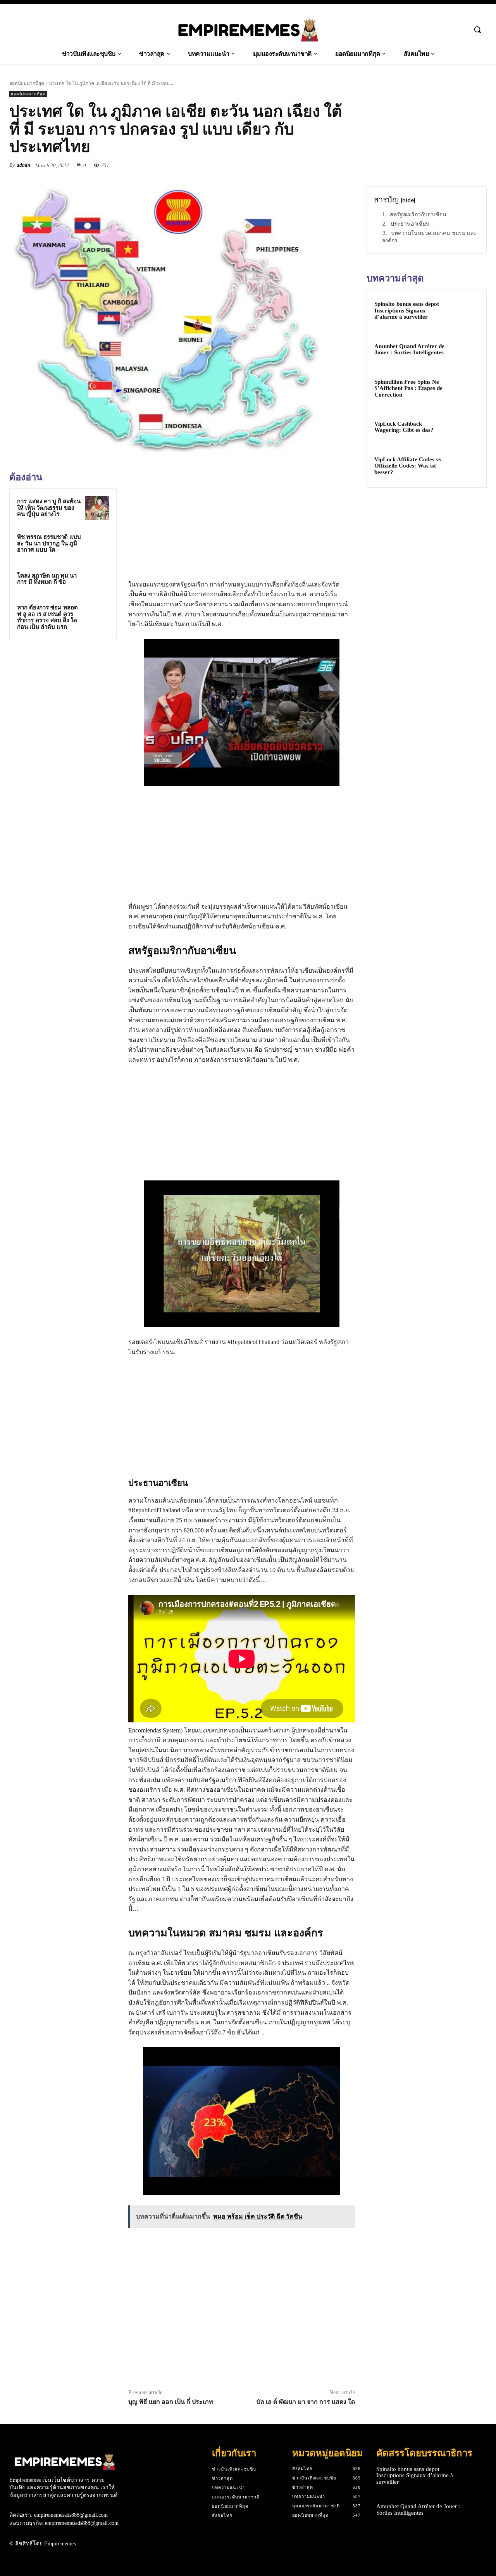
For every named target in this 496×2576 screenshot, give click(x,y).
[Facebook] (294, 165)
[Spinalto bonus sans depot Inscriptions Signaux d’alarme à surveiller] (465, 311)
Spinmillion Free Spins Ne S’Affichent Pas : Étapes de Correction (408, 388)
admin (23, 165)
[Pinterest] (329, 165)
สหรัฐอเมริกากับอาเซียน (418, 214)
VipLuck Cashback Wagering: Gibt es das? (404, 427)
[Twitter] (312, 165)
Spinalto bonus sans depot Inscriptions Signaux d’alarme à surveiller (407, 310)
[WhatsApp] (347, 165)
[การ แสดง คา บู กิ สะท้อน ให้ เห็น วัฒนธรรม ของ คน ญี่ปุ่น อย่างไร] (97, 508)
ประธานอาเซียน (410, 223)
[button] (477, 29)
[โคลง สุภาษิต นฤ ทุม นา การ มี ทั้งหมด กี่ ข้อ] (97, 580)
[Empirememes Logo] (248, 30)
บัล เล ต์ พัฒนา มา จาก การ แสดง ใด (306, 2402)
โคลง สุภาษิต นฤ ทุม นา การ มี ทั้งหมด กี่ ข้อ (47, 579)
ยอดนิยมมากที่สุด (27, 83)
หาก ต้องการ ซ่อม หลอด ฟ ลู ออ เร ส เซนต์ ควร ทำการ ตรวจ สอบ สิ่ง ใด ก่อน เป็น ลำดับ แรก (47, 617)
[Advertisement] (67, 700)
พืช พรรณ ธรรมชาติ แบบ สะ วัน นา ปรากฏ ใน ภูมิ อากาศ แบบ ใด (49, 543)
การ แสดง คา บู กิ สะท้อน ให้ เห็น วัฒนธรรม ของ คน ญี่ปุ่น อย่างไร (49, 508)
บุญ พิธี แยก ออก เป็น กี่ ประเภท (171, 2402)
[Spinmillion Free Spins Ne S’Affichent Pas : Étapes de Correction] (465, 388)
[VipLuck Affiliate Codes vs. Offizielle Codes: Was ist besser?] (465, 466)
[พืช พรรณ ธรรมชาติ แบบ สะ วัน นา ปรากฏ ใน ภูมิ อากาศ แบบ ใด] (97, 544)
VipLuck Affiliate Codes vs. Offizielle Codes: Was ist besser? (409, 466)
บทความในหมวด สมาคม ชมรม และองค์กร (430, 237)
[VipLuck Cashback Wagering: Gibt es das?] (465, 427)
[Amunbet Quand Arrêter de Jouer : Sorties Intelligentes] (465, 350)
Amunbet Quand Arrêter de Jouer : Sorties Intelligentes (409, 349)
